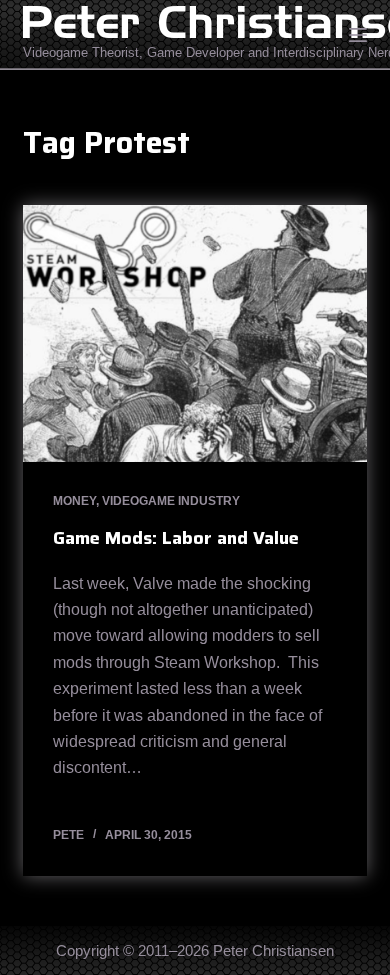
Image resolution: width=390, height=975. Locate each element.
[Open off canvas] (358, 35)
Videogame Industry (171, 501)
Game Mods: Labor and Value (176, 538)
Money (74, 501)
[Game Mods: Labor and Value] (194, 333)
